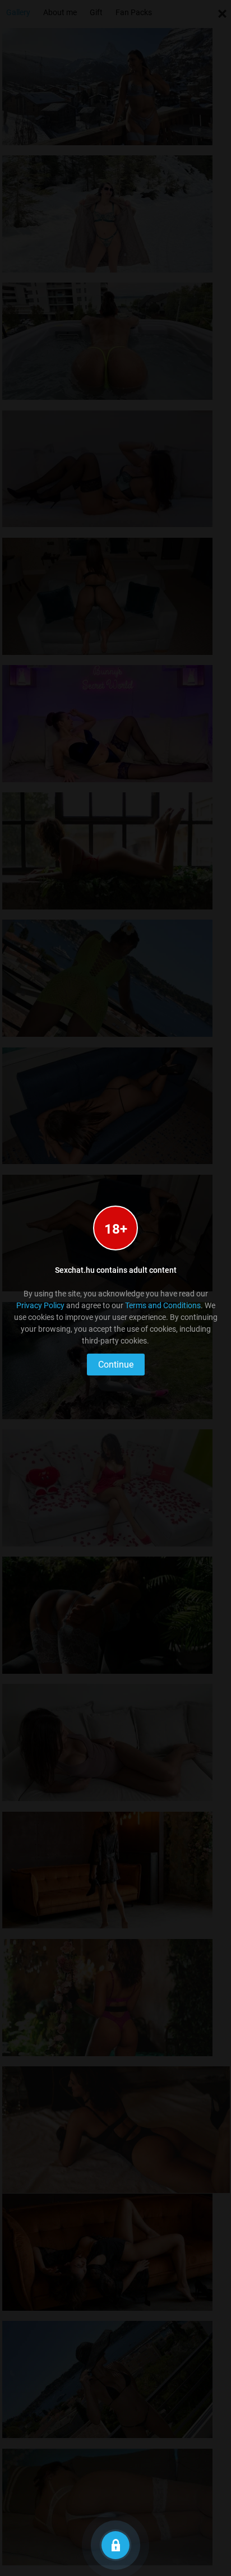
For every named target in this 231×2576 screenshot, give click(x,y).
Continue (116, 1365)
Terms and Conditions (163, 1305)
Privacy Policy (40, 1305)
